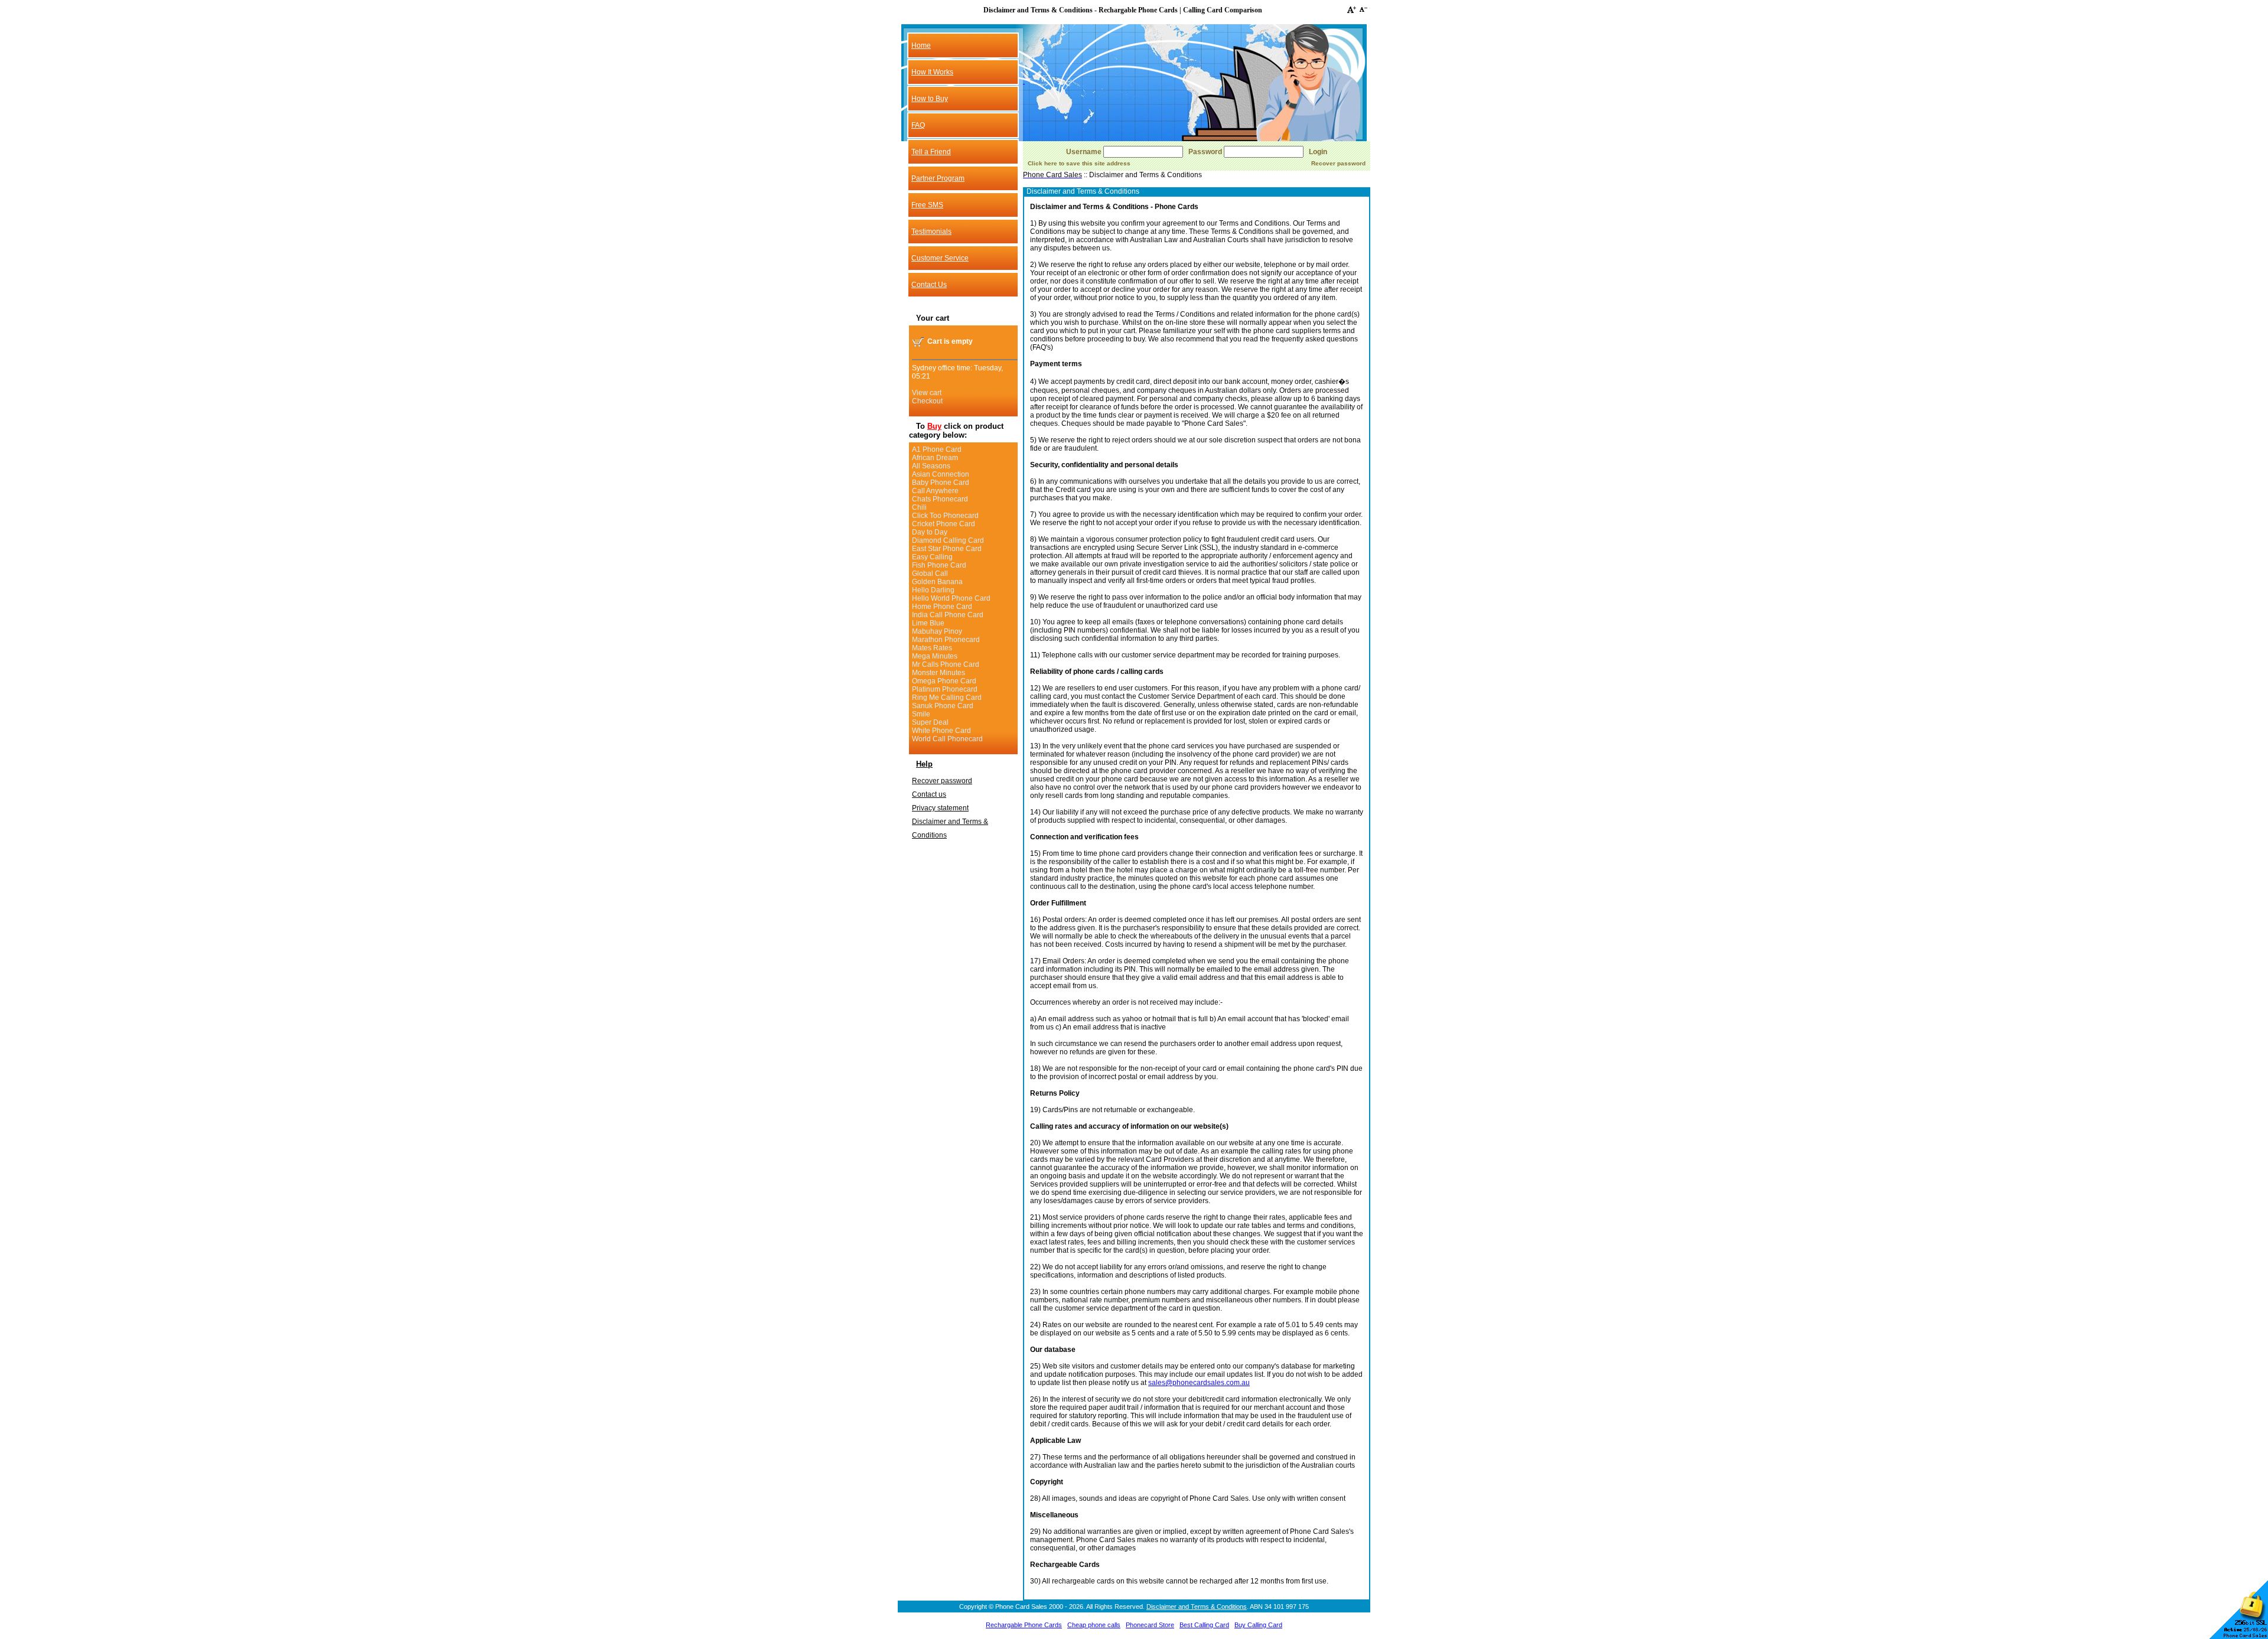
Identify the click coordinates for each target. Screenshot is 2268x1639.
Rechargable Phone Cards (1024, 1625)
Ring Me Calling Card (947, 698)
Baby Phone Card (941, 483)
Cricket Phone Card (944, 524)
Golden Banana (937, 582)
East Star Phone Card (947, 549)
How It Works (932, 72)
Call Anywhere (935, 491)
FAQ (918, 125)
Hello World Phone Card (951, 598)
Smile (921, 714)
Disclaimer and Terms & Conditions (1197, 1607)
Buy (934, 426)
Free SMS (927, 205)
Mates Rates (932, 648)
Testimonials (931, 232)
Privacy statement (940, 808)
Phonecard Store (1150, 1625)
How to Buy (930, 99)
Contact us (929, 794)
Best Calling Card (1204, 1625)
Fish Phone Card (939, 565)
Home (921, 45)
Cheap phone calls (1094, 1625)
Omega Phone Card (944, 681)
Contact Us (929, 285)
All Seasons (931, 466)
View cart (927, 393)
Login (1318, 152)
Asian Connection (941, 474)
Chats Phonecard (940, 499)
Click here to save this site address (1079, 163)
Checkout (927, 401)
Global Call (930, 574)
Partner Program (938, 178)
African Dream (935, 458)
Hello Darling (933, 590)
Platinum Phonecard (945, 689)
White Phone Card (941, 731)
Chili (919, 507)
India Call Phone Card (948, 615)
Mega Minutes (935, 656)
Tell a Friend (931, 152)
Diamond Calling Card (948, 540)
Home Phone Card (942, 607)
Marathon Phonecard (946, 640)
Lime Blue (928, 623)
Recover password (942, 781)
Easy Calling (932, 557)
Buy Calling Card (1258, 1625)
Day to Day (930, 532)
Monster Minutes (939, 673)
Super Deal (930, 722)
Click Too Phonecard (945, 516)
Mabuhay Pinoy (937, 631)
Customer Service (940, 258)
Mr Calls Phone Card (946, 664)
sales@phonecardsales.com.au (1199, 1383)
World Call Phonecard (947, 739)
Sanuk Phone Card (943, 706)
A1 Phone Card (937, 449)
